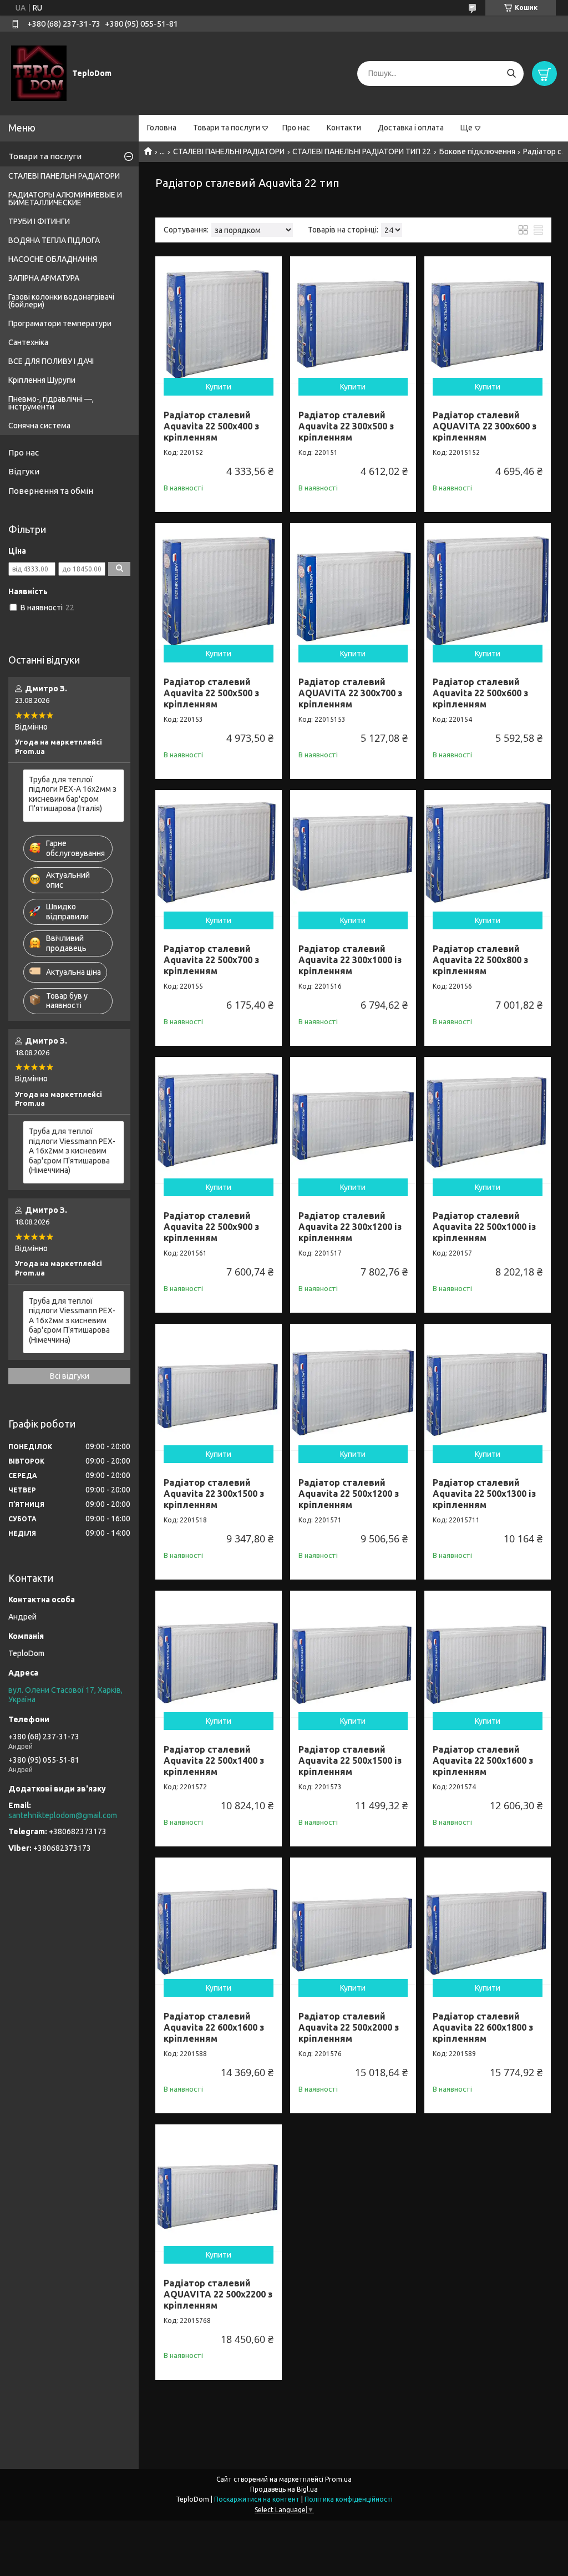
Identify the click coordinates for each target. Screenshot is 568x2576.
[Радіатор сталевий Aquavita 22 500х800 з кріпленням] (488, 853)
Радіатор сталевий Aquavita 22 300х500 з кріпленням (346, 426)
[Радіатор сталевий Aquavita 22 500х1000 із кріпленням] (488, 1120)
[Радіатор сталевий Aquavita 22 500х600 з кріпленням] (488, 586)
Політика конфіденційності (349, 2499)
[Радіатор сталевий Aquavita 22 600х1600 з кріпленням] (219, 1921)
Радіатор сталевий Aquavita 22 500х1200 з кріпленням (349, 1494)
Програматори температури (60, 323)
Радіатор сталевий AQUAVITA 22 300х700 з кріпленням (350, 693)
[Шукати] (511, 74)
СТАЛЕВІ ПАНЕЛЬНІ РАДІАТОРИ (229, 151)
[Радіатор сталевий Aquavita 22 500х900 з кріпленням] (219, 1120)
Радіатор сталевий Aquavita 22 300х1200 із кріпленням (350, 1227)
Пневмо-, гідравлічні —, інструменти (51, 403)
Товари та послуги (227, 128)
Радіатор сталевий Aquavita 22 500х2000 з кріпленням (349, 2027)
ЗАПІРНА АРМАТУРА (44, 278)
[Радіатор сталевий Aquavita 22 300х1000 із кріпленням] (353, 853)
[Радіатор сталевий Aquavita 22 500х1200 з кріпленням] (353, 1387)
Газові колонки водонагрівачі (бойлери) (61, 301)
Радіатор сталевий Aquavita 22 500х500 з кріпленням (211, 693)
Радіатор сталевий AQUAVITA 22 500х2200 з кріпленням (218, 2294)
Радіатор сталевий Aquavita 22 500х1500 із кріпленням (350, 1760)
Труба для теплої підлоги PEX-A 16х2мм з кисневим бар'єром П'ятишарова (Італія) (73, 794)
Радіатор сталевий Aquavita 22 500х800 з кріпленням (480, 960)
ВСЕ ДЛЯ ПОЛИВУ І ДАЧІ (51, 361)
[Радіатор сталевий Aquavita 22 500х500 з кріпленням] (219, 586)
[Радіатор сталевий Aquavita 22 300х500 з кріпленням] (353, 320)
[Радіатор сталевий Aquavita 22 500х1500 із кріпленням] (353, 1654)
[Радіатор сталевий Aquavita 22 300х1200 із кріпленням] (353, 1120)
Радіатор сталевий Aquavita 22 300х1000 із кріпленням (350, 960)
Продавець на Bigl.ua (284, 2489)
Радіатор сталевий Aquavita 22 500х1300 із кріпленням (484, 1494)
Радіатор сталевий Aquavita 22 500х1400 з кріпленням (214, 1760)
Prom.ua (338, 2479)
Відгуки (24, 471)
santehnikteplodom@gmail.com (63, 1815)
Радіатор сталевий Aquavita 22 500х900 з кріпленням (211, 1227)
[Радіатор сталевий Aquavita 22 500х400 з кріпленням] (219, 320)
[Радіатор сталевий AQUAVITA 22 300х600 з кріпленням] (488, 320)
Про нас (296, 128)
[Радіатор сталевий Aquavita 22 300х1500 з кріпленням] (219, 1387)
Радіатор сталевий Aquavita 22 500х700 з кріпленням (211, 960)
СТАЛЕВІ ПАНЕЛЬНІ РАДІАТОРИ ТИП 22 (362, 151)
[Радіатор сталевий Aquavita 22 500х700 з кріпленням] (219, 853)
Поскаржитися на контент (257, 2499)
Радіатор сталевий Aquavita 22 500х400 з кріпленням (211, 426)
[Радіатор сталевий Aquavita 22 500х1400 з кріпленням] (219, 1654)
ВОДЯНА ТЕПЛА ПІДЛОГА (54, 240)
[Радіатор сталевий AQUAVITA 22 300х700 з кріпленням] (353, 586)
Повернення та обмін (51, 491)
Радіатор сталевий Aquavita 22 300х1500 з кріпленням (214, 1494)
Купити (219, 387)
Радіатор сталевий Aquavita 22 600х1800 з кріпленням (483, 2027)
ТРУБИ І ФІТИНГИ (39, 221)
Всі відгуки (70, 1376)
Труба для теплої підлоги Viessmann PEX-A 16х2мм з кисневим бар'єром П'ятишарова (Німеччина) (72, 1151)
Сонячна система (39, 426)
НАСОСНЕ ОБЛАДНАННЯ (53, 259)
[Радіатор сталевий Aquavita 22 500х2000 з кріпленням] (353, 1921)
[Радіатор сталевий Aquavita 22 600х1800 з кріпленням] (488, 1921)
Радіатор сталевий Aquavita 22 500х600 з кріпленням (480, 693)
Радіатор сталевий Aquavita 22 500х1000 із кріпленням (484, 1227)
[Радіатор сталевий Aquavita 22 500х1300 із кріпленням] (488, 1387)
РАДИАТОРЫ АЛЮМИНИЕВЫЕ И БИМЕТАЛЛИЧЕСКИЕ (65, 199)
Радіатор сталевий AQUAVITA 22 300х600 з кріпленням (485, 426)
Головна (162, 128)
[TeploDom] (39, 73)
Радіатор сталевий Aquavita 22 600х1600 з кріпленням (214, 2027)
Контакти (344, 128)
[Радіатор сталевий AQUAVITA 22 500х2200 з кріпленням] (219, 2188)
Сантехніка (28, 342)
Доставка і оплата (411, 128)
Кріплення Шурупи (42, 380)
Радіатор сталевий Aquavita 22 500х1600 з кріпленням (483, 1760)
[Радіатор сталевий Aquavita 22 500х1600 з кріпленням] (488, 1654)
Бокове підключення (477, 151)
